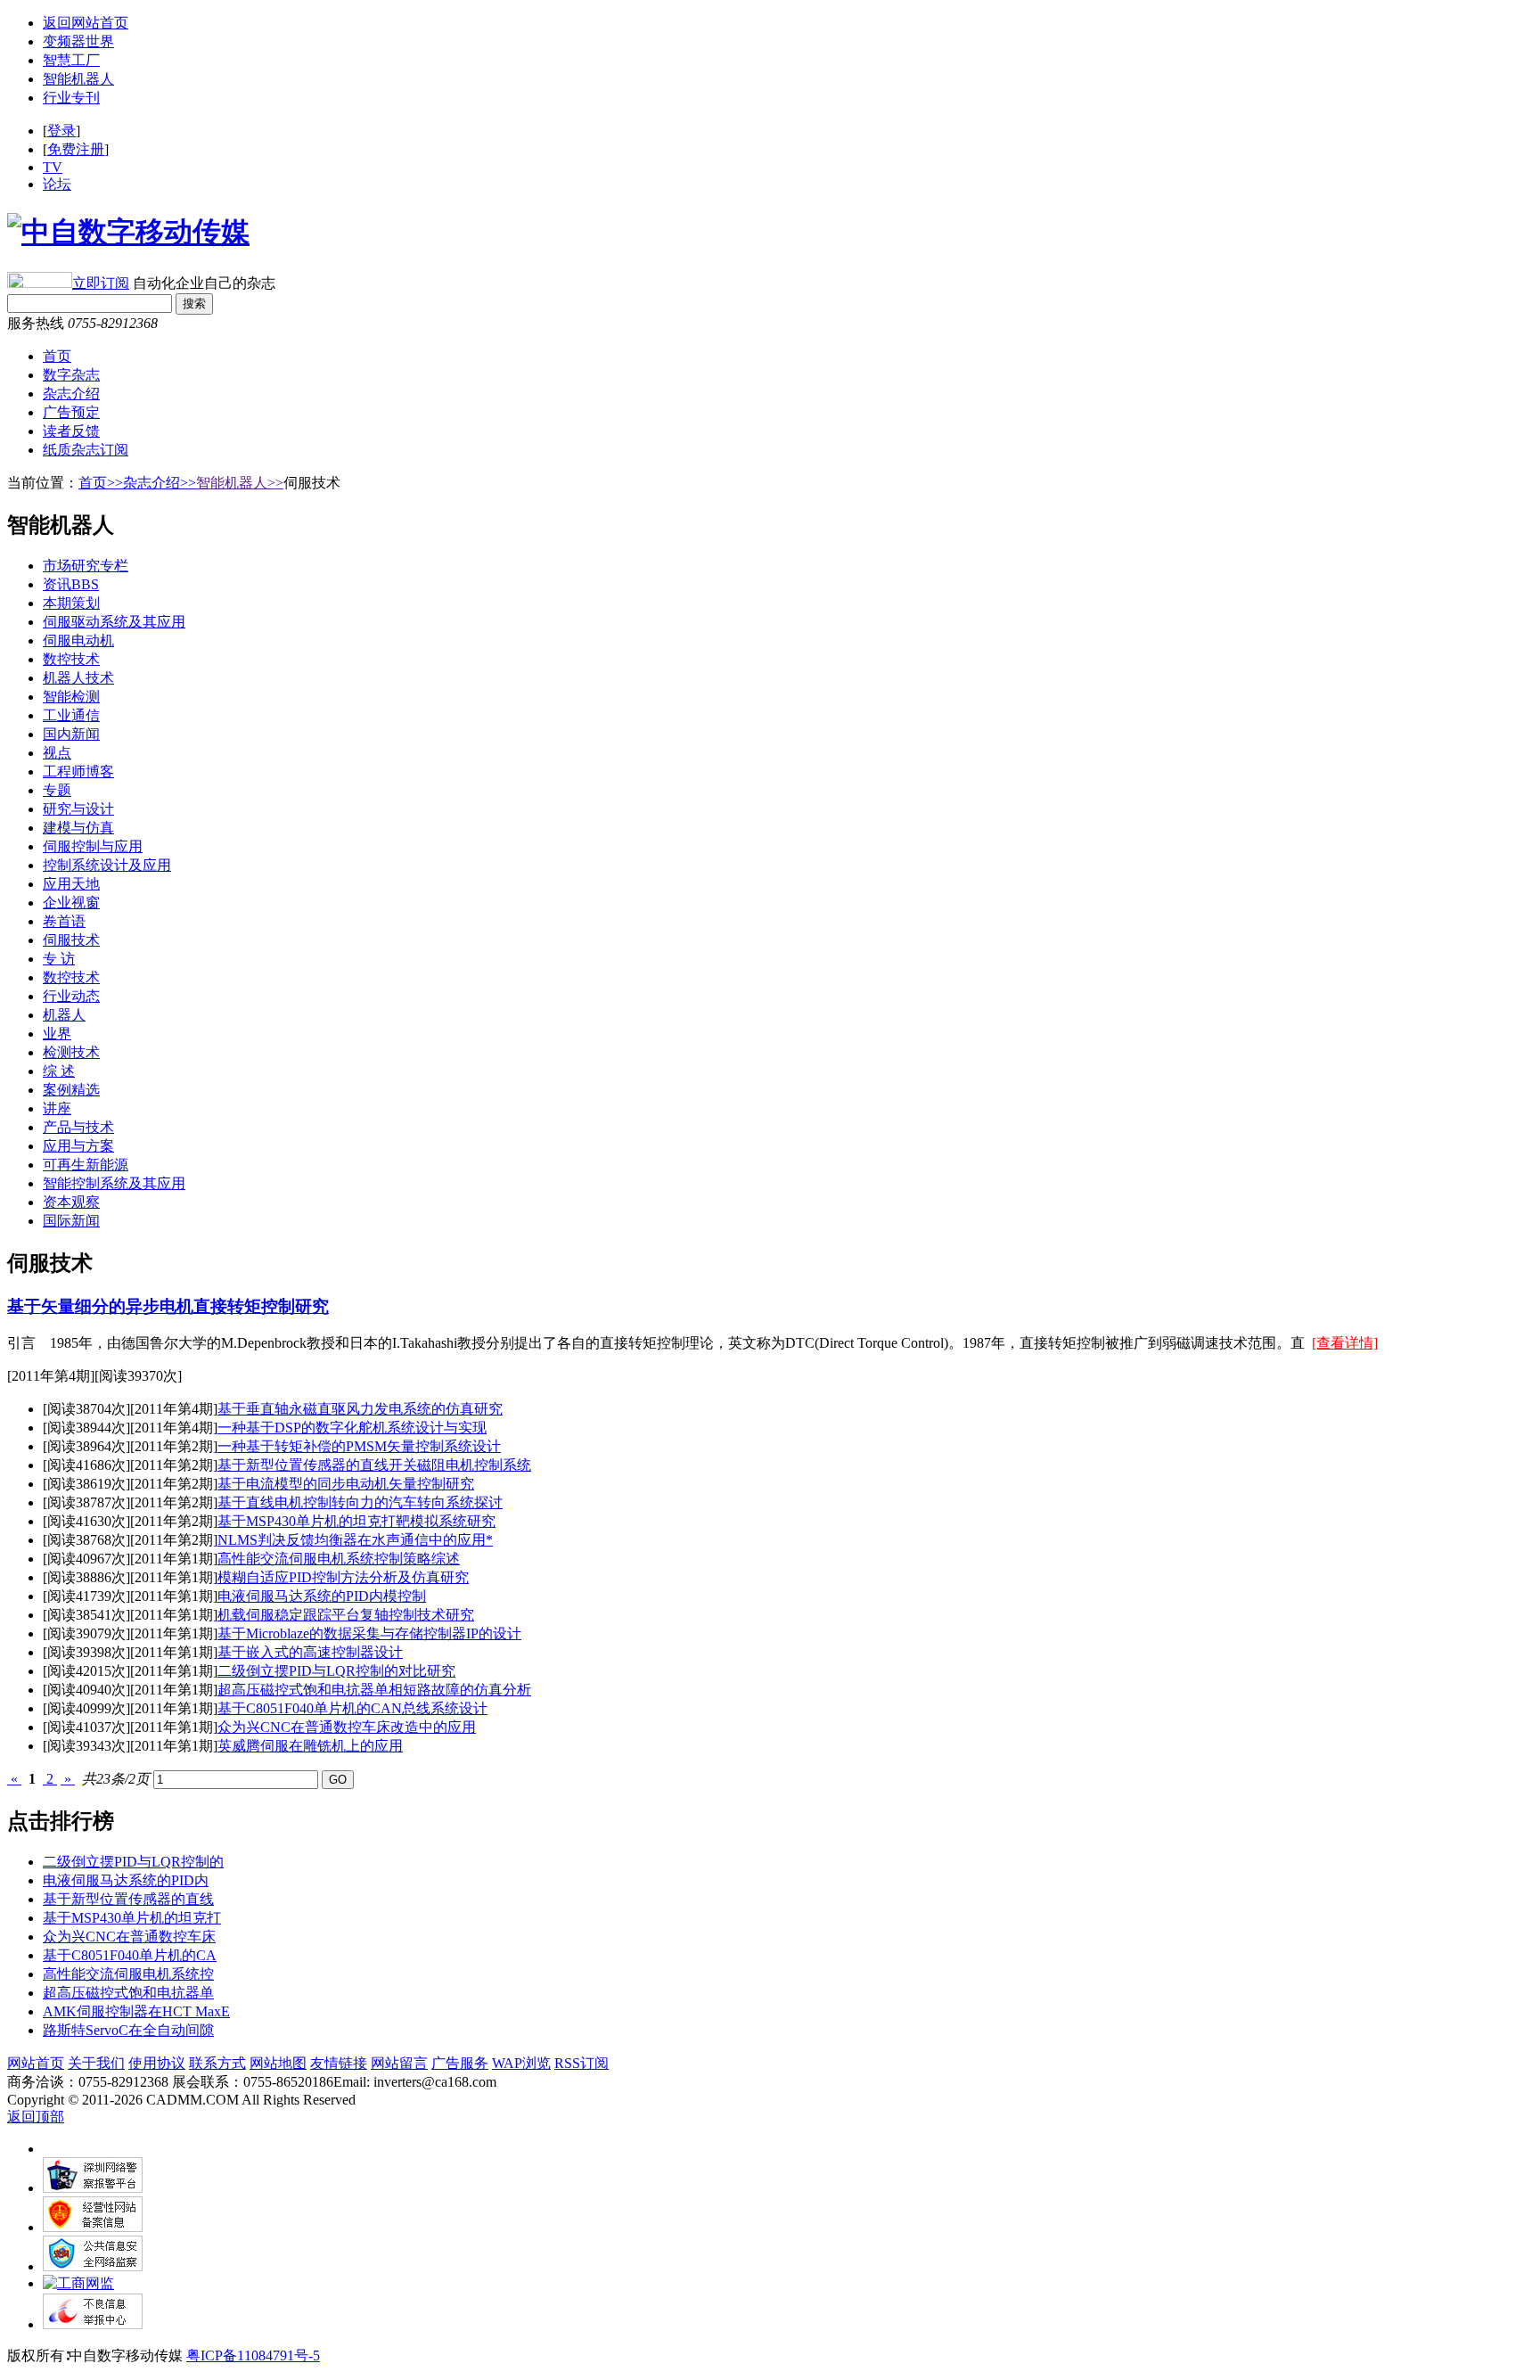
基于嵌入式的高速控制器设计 (310, 1652)
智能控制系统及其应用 (114, 1183)
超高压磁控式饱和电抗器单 (128, 1993)
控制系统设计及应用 (107, 865)
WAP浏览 (521, 2063)
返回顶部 (36, 2117)
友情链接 (339, 2063)
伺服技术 (71, 940)
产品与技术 (78, 1127)
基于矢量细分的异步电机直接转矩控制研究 (168, 1306)
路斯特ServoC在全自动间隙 (128, 2030)
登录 (61, 131)
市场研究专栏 (86, 566)
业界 (57, 1034)
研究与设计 (78, 809)
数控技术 (71, 659)
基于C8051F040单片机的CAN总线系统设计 (352, 1708)
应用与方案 (78, 1146)
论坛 (57, 184)
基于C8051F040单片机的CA (130, 1955)
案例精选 (71, 1090)
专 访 (59, 959)
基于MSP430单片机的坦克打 (132, 1918)
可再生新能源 (86, 1165)
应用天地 (71, 884)
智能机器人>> (240, 483)
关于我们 (96, 2063)
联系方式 (217, 2063)
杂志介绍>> (160, 483)
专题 (57, 790)
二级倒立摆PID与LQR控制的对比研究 (336, 1671)
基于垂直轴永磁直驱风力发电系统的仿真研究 (360, 1409)
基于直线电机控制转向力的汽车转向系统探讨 (360, 1502)
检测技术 (71, 1052)
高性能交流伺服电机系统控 (128, 1974)
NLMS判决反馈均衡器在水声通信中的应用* (355, 1540)
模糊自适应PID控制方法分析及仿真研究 (343, 1577)
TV (53, 167)
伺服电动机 (78, 640)
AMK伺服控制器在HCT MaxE (136, 2011)
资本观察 (71, 1202)
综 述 (59, 1071)
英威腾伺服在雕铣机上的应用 (310, 1746)
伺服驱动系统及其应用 (114, 622)
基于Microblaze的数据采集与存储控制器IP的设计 (369, 1633)
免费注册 (76, 149)
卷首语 (64, 921)
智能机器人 (78, 79)
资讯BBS (71, 584)
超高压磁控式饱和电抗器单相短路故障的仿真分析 (374, 1690)
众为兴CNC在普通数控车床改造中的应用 (347, 1727)
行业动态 (71, 996)
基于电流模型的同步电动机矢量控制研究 (346, 1484)
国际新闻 (71, 1221)
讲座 (57, 1108)
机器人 (64, 1015)
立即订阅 (101, 283)
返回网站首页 (86, 23)
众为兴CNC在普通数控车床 (129, 1937)
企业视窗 (71, 903)
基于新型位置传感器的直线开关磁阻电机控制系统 (374, 1465)
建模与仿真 (78, 828)
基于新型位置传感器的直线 (128, 1899)
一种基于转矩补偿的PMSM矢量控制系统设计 (359, 1446)
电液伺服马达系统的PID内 (126, 1880)
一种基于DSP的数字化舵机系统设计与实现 (352, 1428)
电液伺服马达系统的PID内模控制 (322, 1596)
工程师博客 (78, 771)
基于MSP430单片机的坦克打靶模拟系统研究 (356, 1521)
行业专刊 (71, 98)
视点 (57, 753)
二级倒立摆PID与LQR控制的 (133, 1862)
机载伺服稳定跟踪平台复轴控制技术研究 (346, 1615)
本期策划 (71, 603)
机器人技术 (78, 678)
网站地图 (278, 2063)
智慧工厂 (71, 60)
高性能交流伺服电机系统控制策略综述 (339, 1559)
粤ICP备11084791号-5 (253, 2355)
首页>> (101, 483)
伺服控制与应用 (93, 846)
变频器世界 (78, 41)
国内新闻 (71, 734)
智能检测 (71, 697)
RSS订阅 (582, 2063)
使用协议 (157, 2063)
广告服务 (460, 2063)
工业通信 (71, 715)
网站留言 (399, 2063)
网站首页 (36, 2063)
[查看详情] (1345, 1343)
